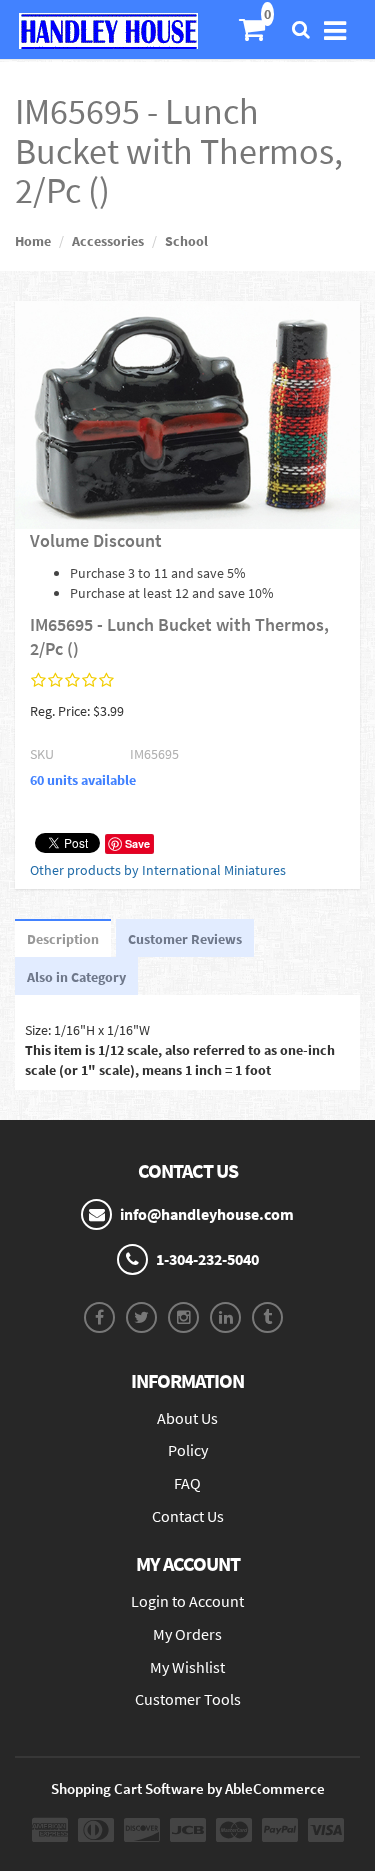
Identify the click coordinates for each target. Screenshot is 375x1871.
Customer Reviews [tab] (185, 939)
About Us (187, 1418)
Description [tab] (63, 939)
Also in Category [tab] (76, 977)
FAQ (187, 1483)
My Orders (187, 1634)
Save (137, 843)
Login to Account (187, 1601)
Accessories (108, 241)
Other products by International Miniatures (158, 870)
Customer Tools (188, 1699)
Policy (188, 1450)
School (186, 241)
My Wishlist (187, 1667)
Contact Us (188, 1516)
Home (33, 241)
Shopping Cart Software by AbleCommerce (188, 1788)
